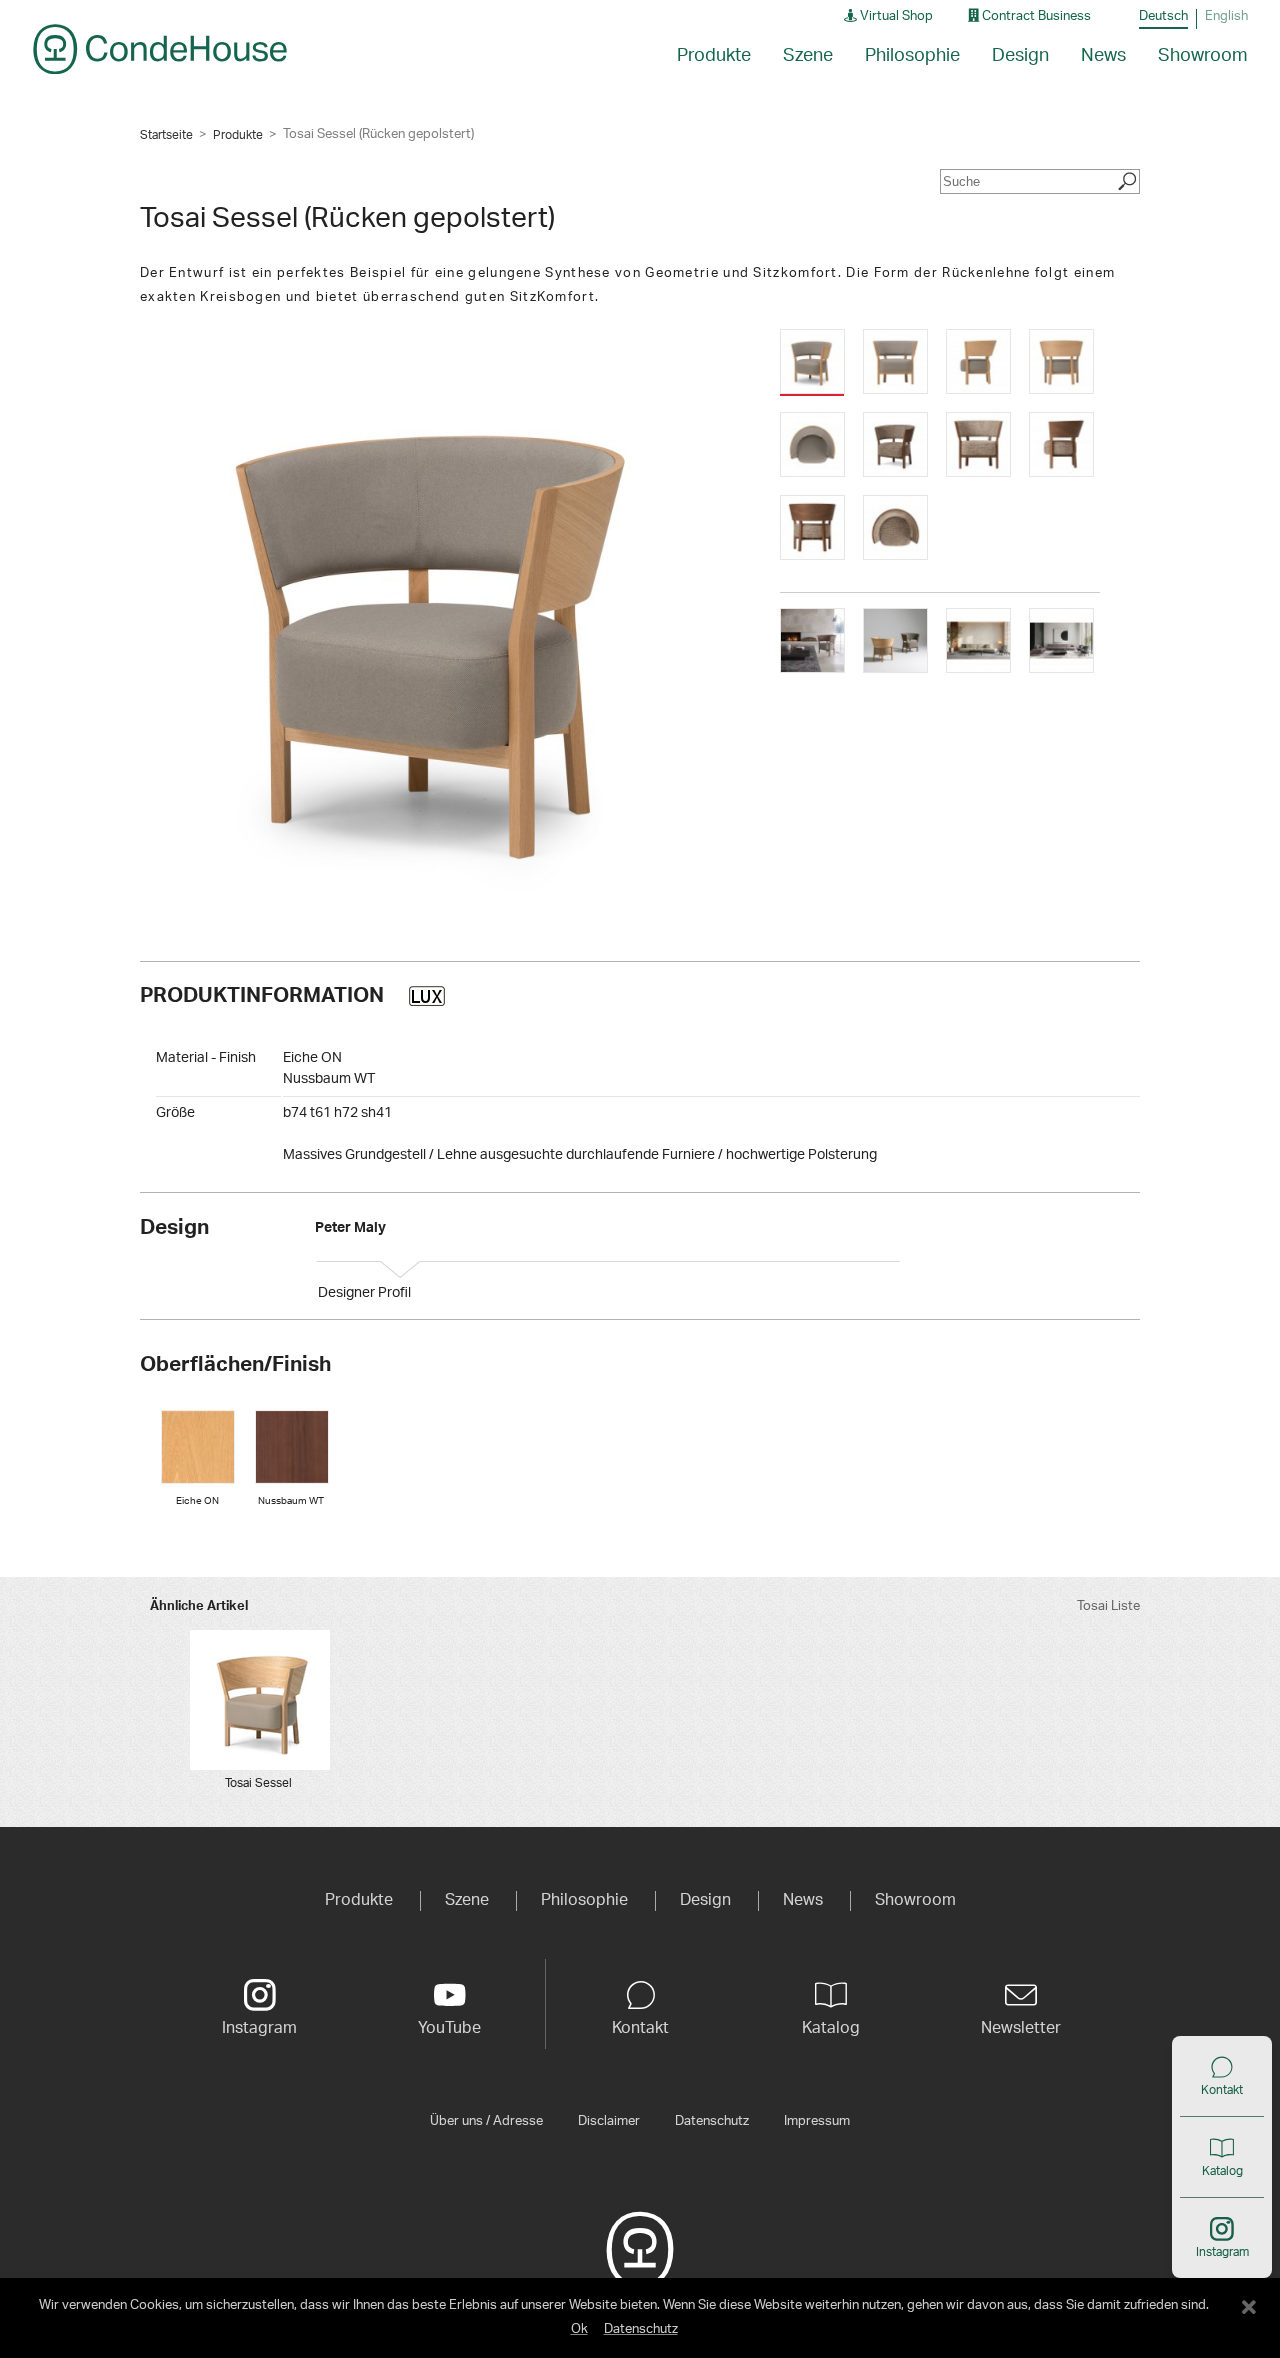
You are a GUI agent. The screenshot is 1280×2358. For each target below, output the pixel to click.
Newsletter (1021, 2028)
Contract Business (1035, 16)
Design (1020, 56)
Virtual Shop (895, 16)
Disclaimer (609, 2121)
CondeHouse (160, 49)
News (1103, 56)
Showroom (1203, 56)
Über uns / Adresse (486, 2121)
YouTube (449, 2028)
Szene (808, 56)
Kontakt (1222, 2090)
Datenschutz (712, 2121)
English (1226, 16)
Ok (579, 2329)
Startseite (166, 135)
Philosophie (912, 56)
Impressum (817, 2121)
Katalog (1222, 2171)
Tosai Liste (1108, 1606)
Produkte (238, 135)
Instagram (1222, 2252)
